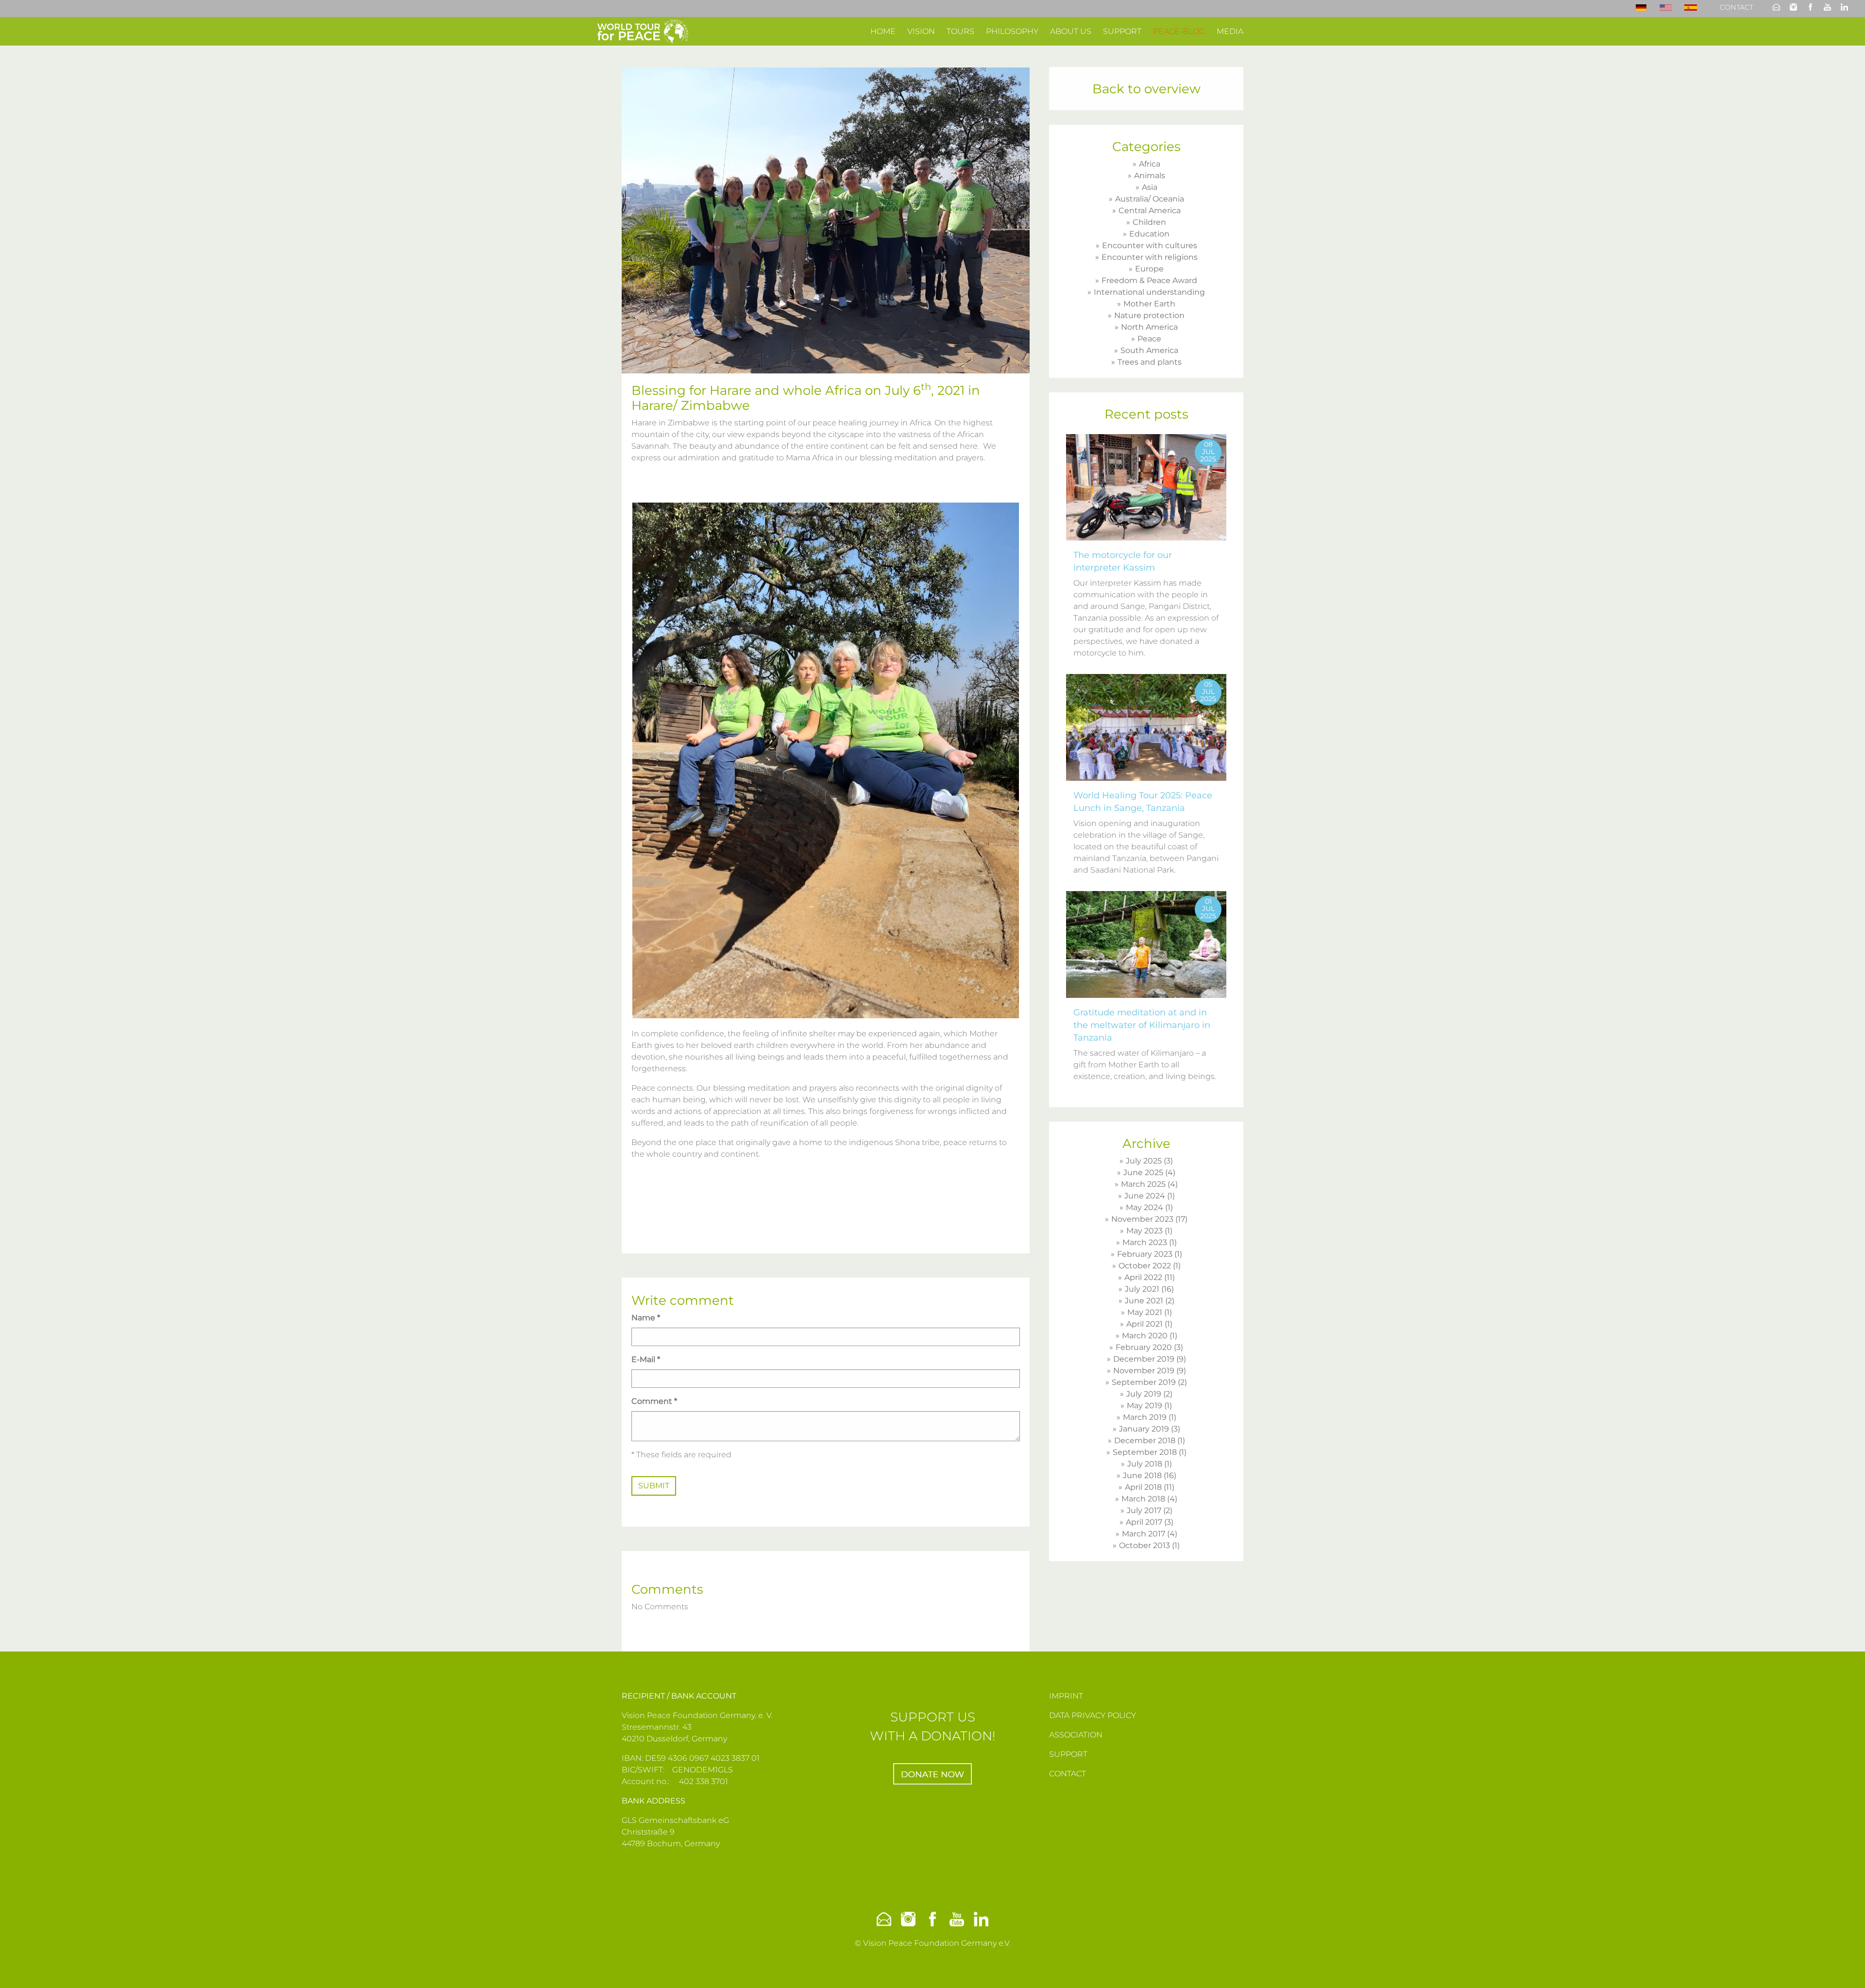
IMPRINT (1066, 1696)
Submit (654, 1486)
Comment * (654, 1401)
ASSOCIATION (1076, 1735)
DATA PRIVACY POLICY (1093, 1715)
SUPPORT (1068, 1754)
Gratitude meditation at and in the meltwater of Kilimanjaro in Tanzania (1142, 1025)
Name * (646, 1318)
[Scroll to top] (1844, 1967)
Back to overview (1146, 89)
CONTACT (1068, 1774)
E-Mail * (646, 1359)
